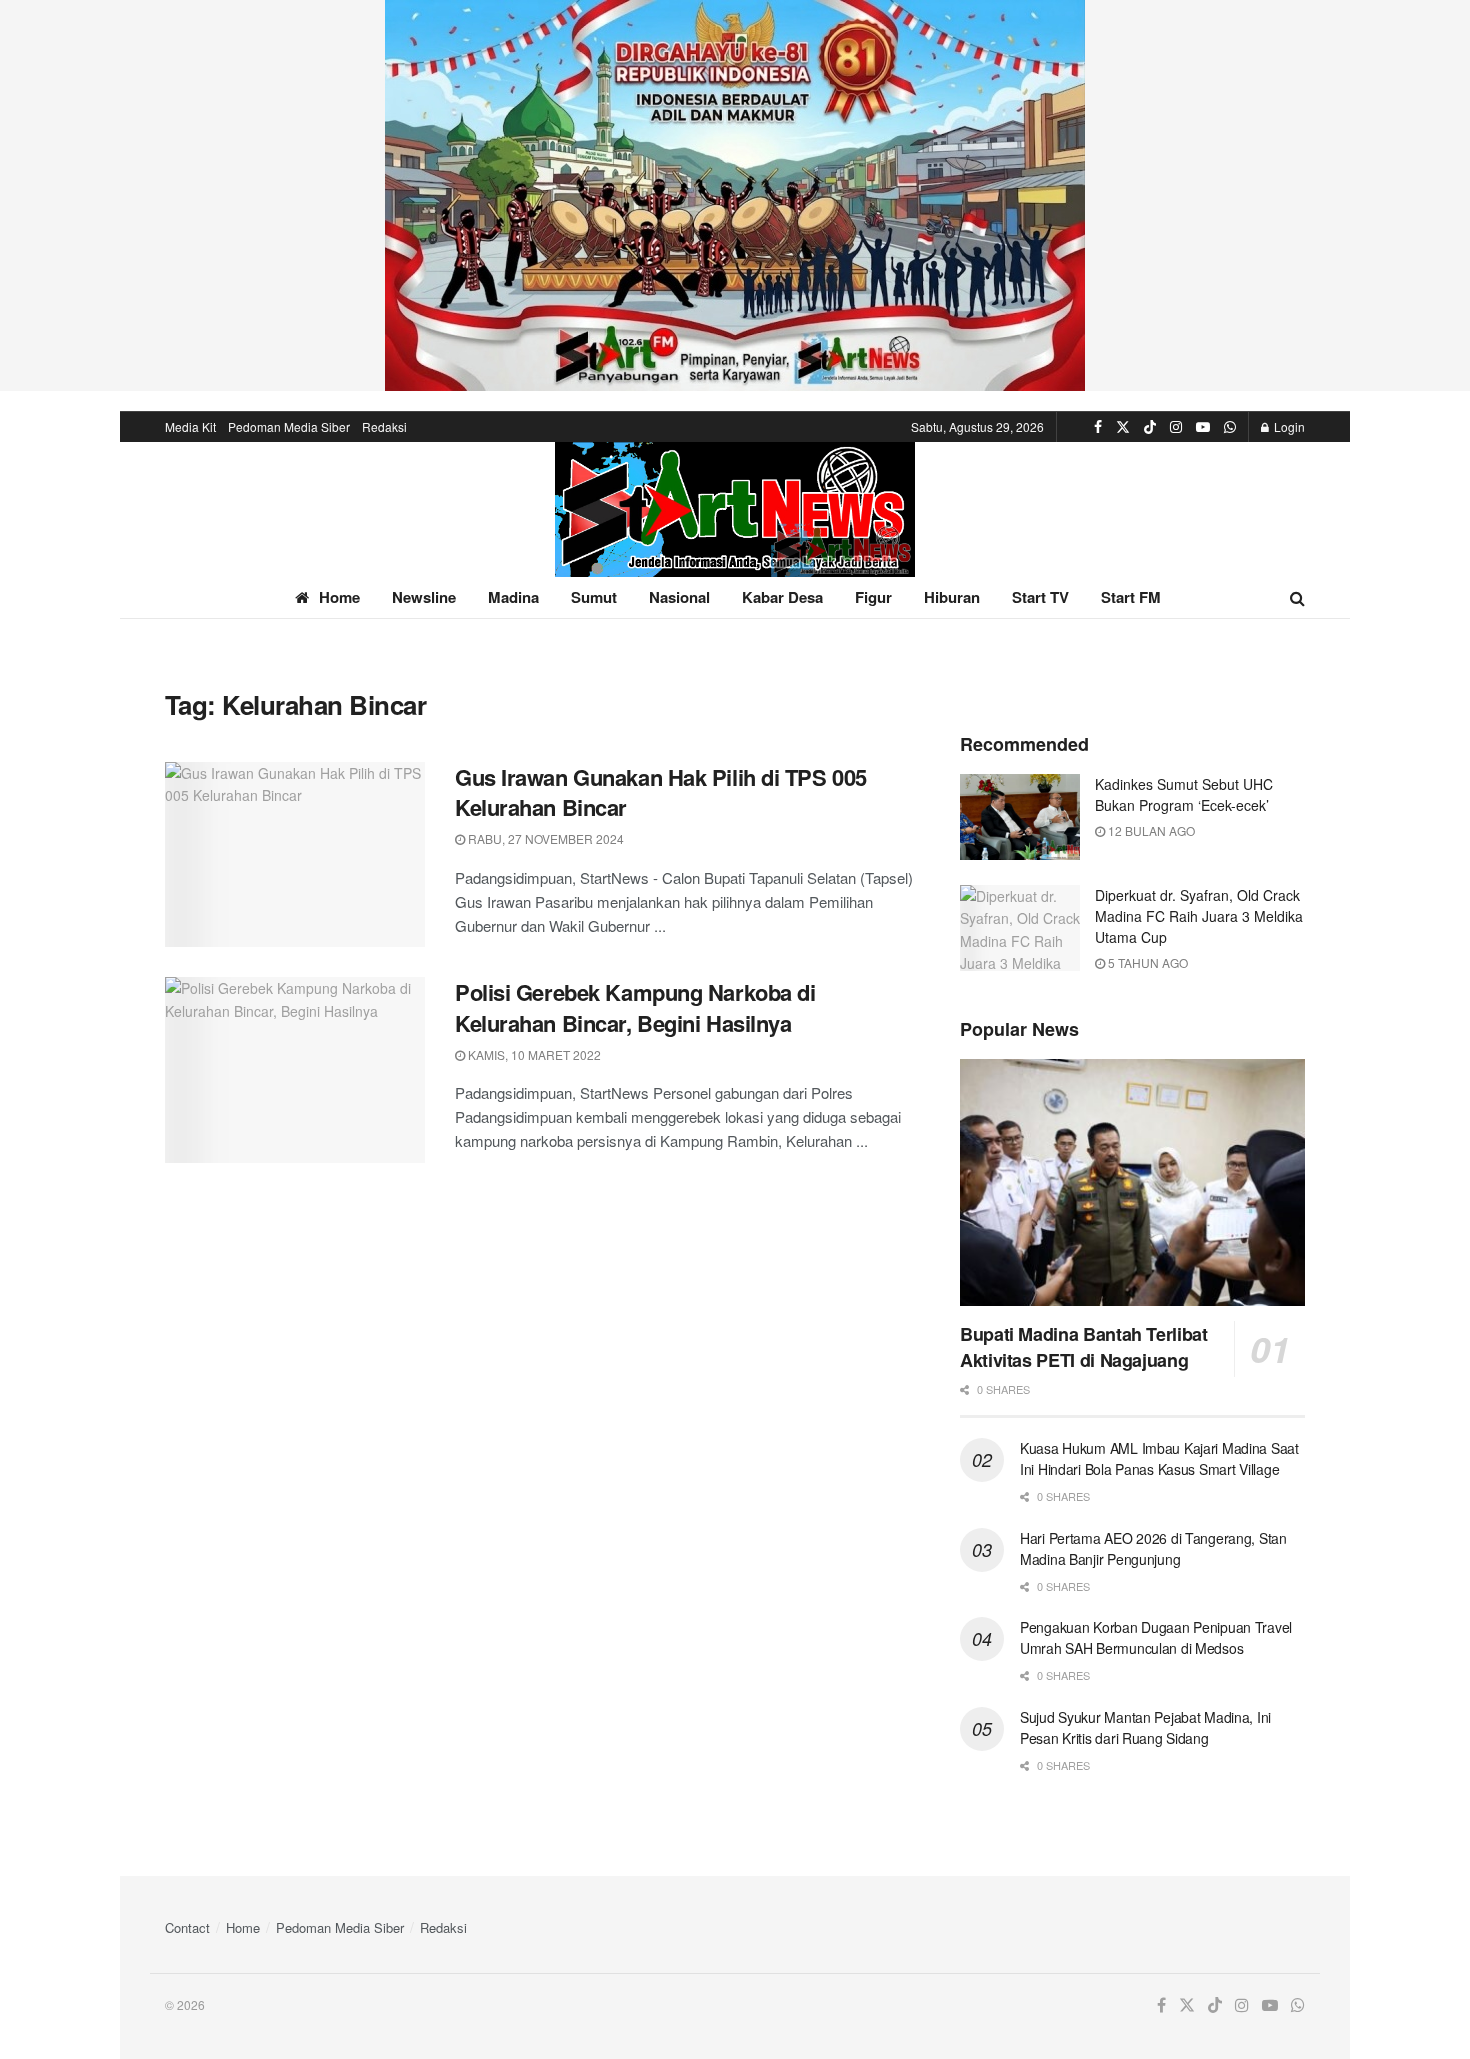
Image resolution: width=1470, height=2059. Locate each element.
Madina (513, 597)
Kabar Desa (782, 597)
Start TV (1040, 597)
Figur (873, 597)
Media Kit (190, 426)
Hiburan (952, 597)
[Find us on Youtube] (1203, 427)
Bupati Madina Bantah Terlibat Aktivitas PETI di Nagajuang (1084, 1347)
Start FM (1131, 597)
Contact (187, 1927)
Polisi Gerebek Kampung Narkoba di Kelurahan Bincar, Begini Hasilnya (635, 1007)
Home (339, 597)
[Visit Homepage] (735, 509)
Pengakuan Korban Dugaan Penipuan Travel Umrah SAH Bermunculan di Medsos (1156, 1637)
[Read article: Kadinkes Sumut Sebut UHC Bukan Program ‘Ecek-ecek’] (1020, 817)
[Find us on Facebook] (1098, 427)
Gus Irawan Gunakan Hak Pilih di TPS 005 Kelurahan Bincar (661, 792)
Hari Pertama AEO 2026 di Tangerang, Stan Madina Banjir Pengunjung (1153, 1548)
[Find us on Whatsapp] (1230, 427)
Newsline (424, 597)
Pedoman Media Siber (289, 426)
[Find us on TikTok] (1150, 427)
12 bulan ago (1150, 830)
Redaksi (384, 426)
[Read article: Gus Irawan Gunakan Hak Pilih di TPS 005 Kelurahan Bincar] (295, 855)
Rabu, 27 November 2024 (544, 838)
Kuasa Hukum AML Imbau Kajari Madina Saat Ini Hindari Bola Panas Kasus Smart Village (1159, 1458)
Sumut (594, 597)
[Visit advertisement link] (735, 195)
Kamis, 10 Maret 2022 (533, 1054)
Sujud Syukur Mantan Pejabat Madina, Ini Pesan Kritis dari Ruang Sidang (1145, 1727)
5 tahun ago (1146, 962)
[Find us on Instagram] (1176, 427)
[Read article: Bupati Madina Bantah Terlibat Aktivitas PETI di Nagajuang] (1132, 1182)
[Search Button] (1297, 597)
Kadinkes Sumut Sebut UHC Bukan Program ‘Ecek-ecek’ (1184, 794)
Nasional (679, 597)
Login (1288, 426)
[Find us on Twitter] (1123, 427)
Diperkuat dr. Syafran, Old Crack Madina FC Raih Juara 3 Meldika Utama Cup (1199, 916)
